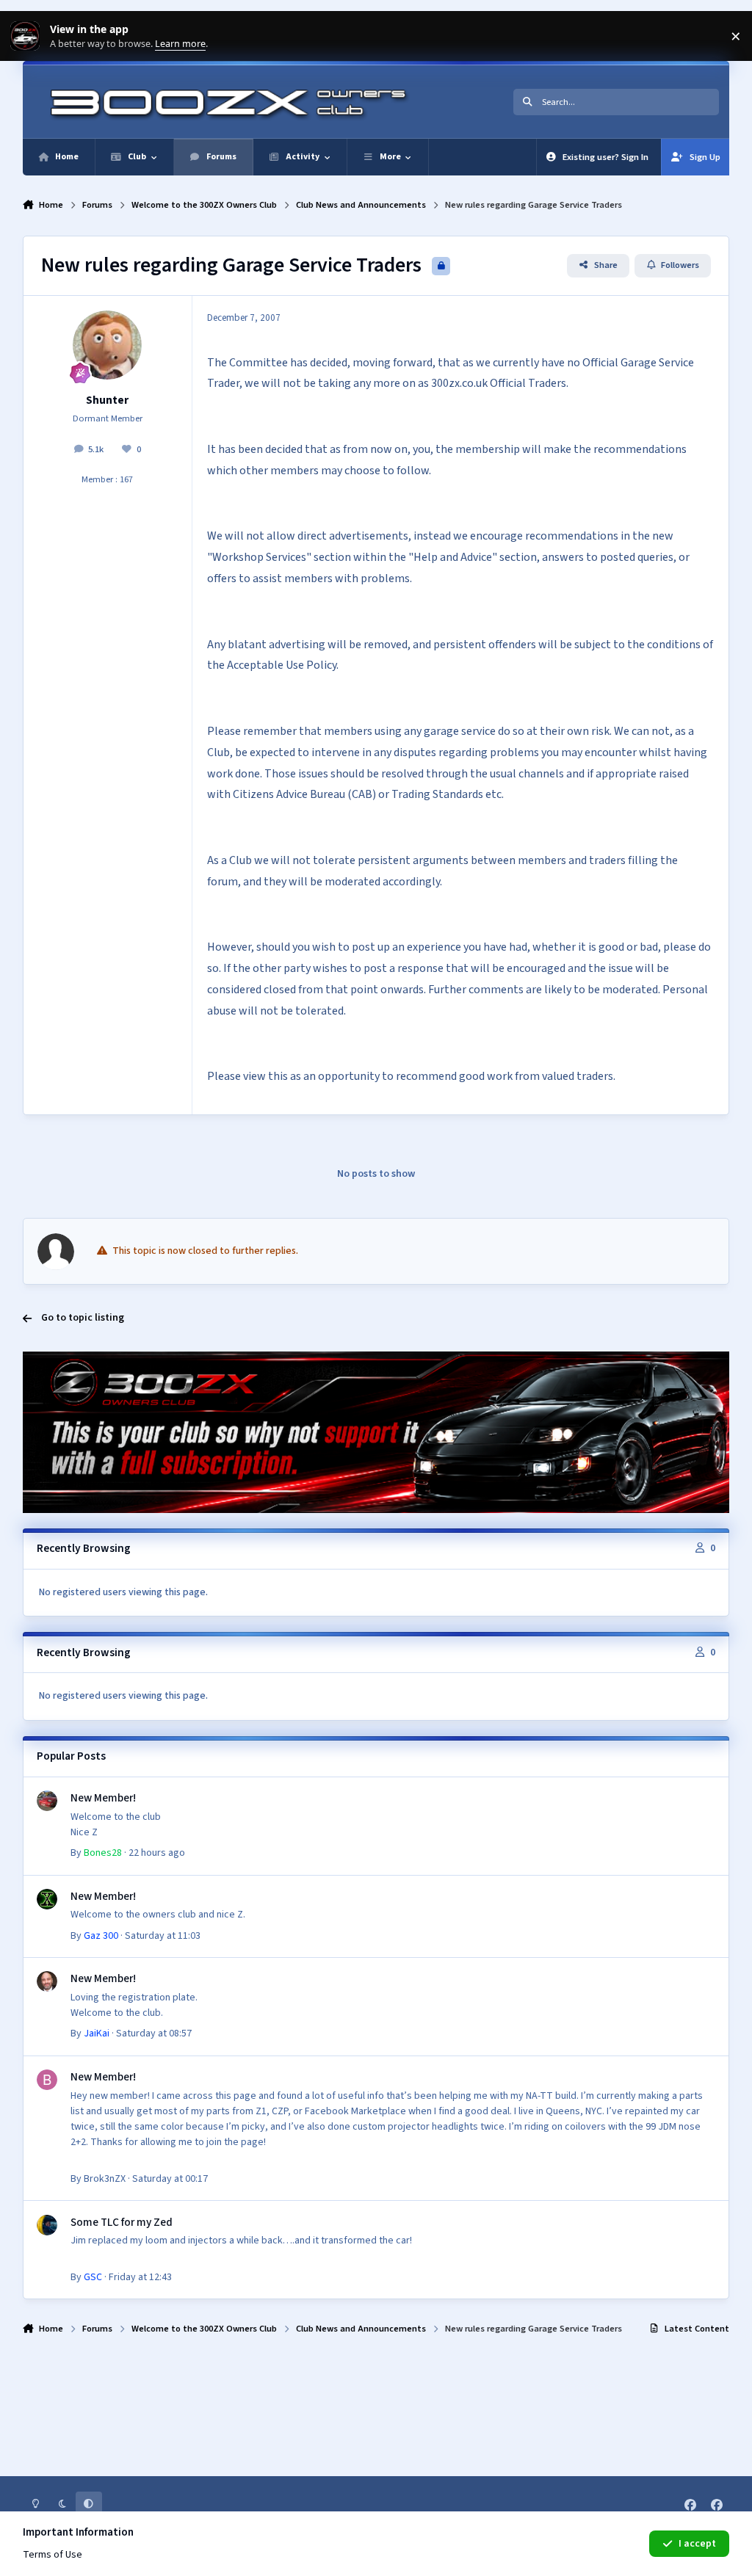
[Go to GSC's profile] (47, 2225)
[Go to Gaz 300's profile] (47, 1899)
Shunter (107, 400)
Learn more (28, 36)
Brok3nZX (105, 2179)
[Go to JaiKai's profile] (47, 1981)
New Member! (103, 1798)
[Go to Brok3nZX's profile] (47, 2080)
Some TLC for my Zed (122, 2222)
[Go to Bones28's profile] (47, 1801)
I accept (697, 2544)
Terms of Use (53, 2555)
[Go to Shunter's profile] (107, 345)
